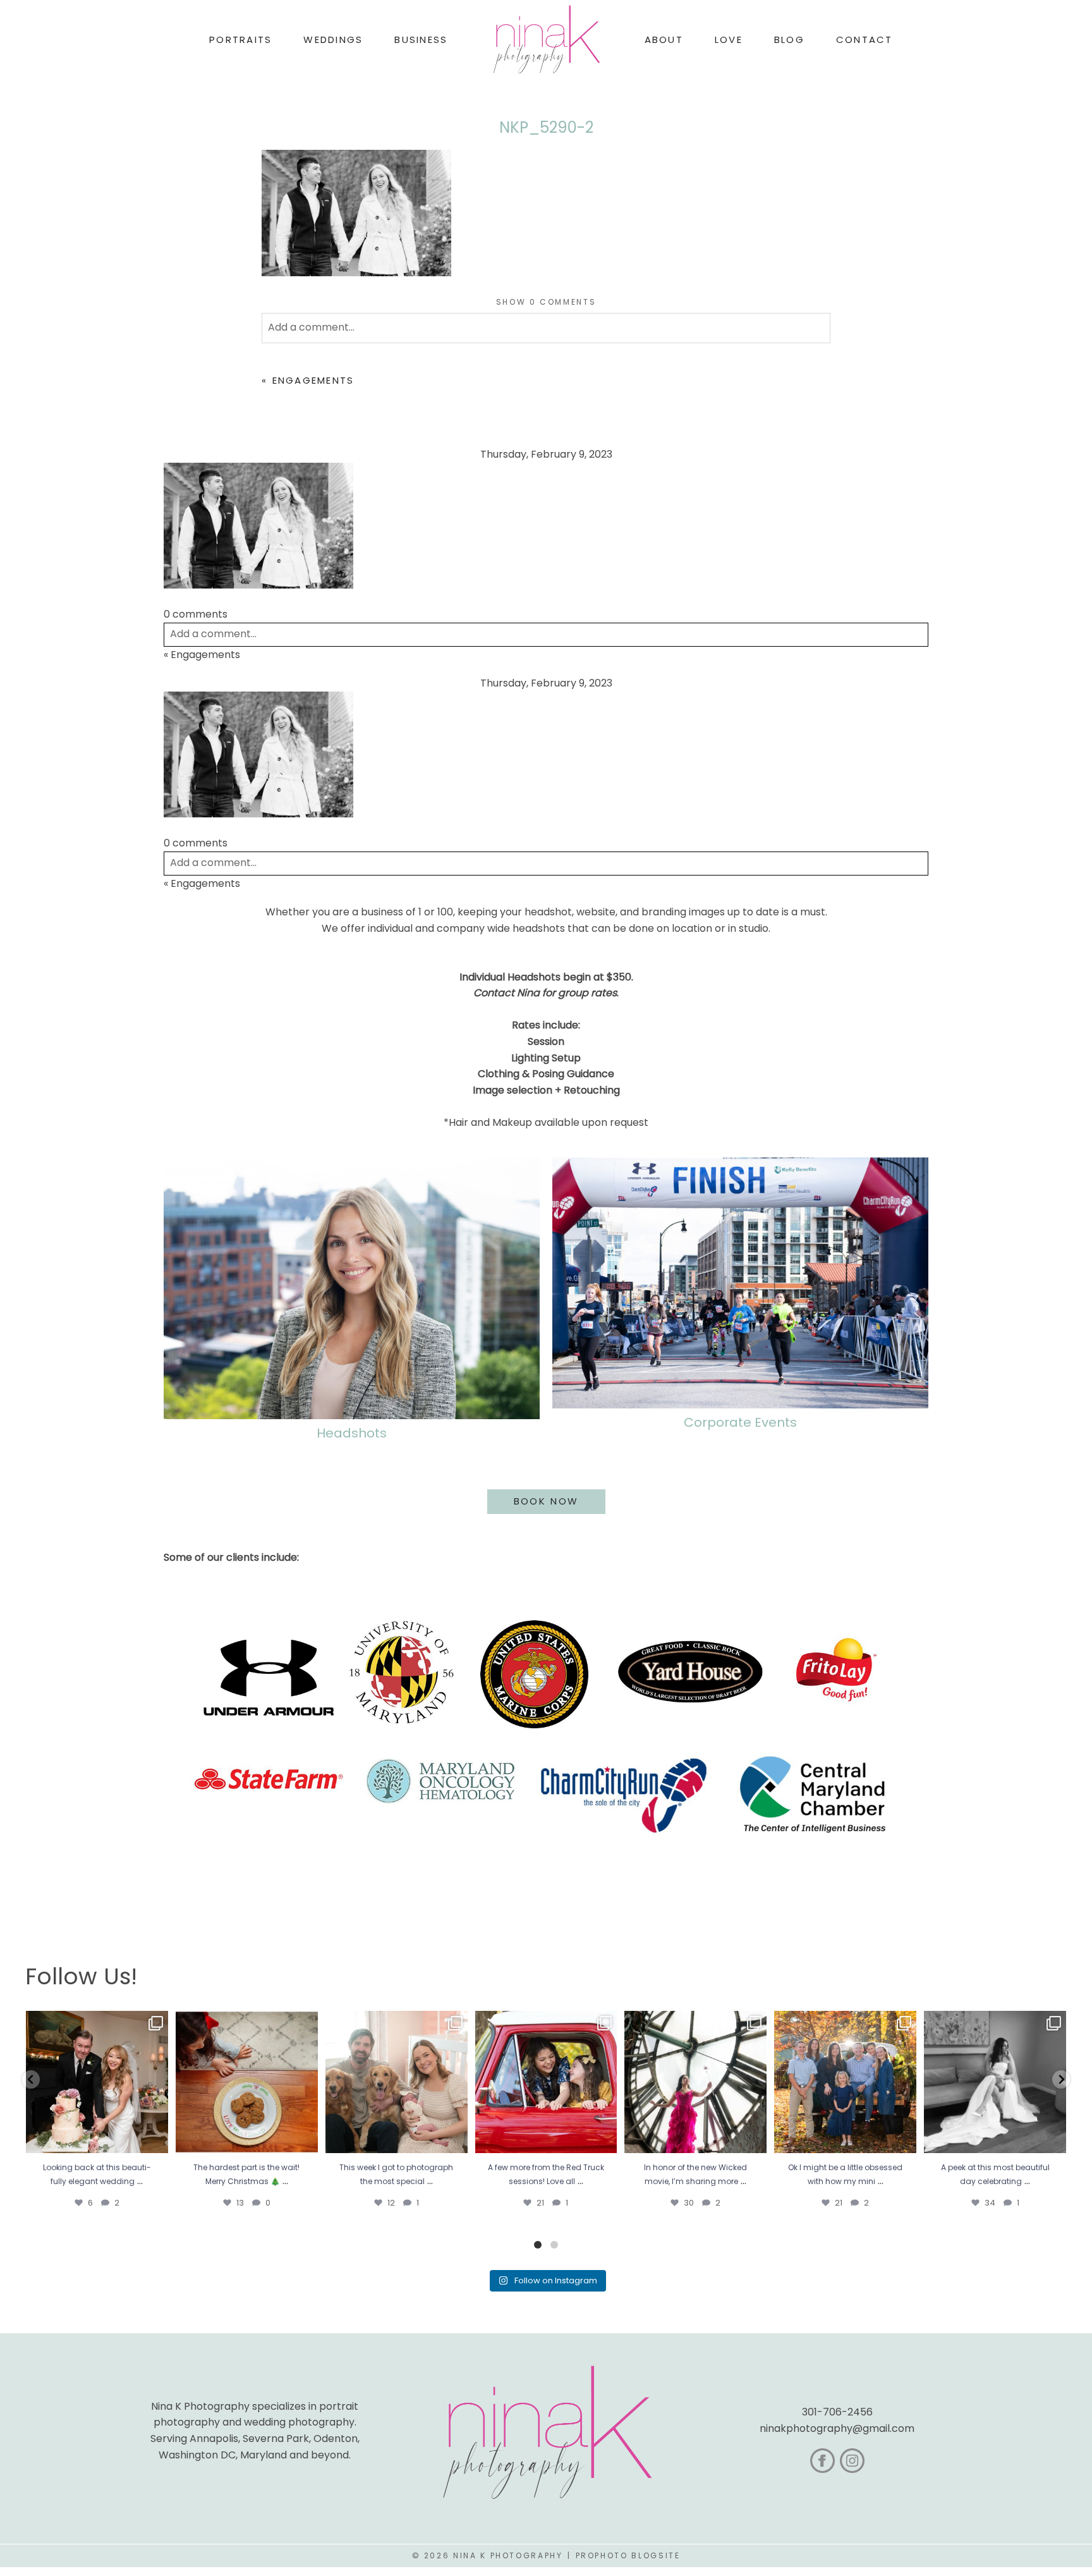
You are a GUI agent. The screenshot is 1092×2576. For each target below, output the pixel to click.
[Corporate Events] (740, 1283)
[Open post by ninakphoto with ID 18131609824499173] (397, 2082)
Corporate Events (740, 1422)
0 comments (546, 302)
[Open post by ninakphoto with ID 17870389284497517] (247, 2082)
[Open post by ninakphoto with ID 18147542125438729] (695, 2082)
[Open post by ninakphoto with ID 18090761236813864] (97, 2082)
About (664, 40)
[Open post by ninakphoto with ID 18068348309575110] (995, 2082)
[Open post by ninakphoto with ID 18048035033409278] (546, 2082)
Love (729, 40)
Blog (789, 40)
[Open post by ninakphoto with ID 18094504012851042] (845, 2082)
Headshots (352, 1433)
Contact (864, 40)
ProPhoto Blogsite (628, 2555)
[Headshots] (352, 1288)
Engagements (313, 380)
